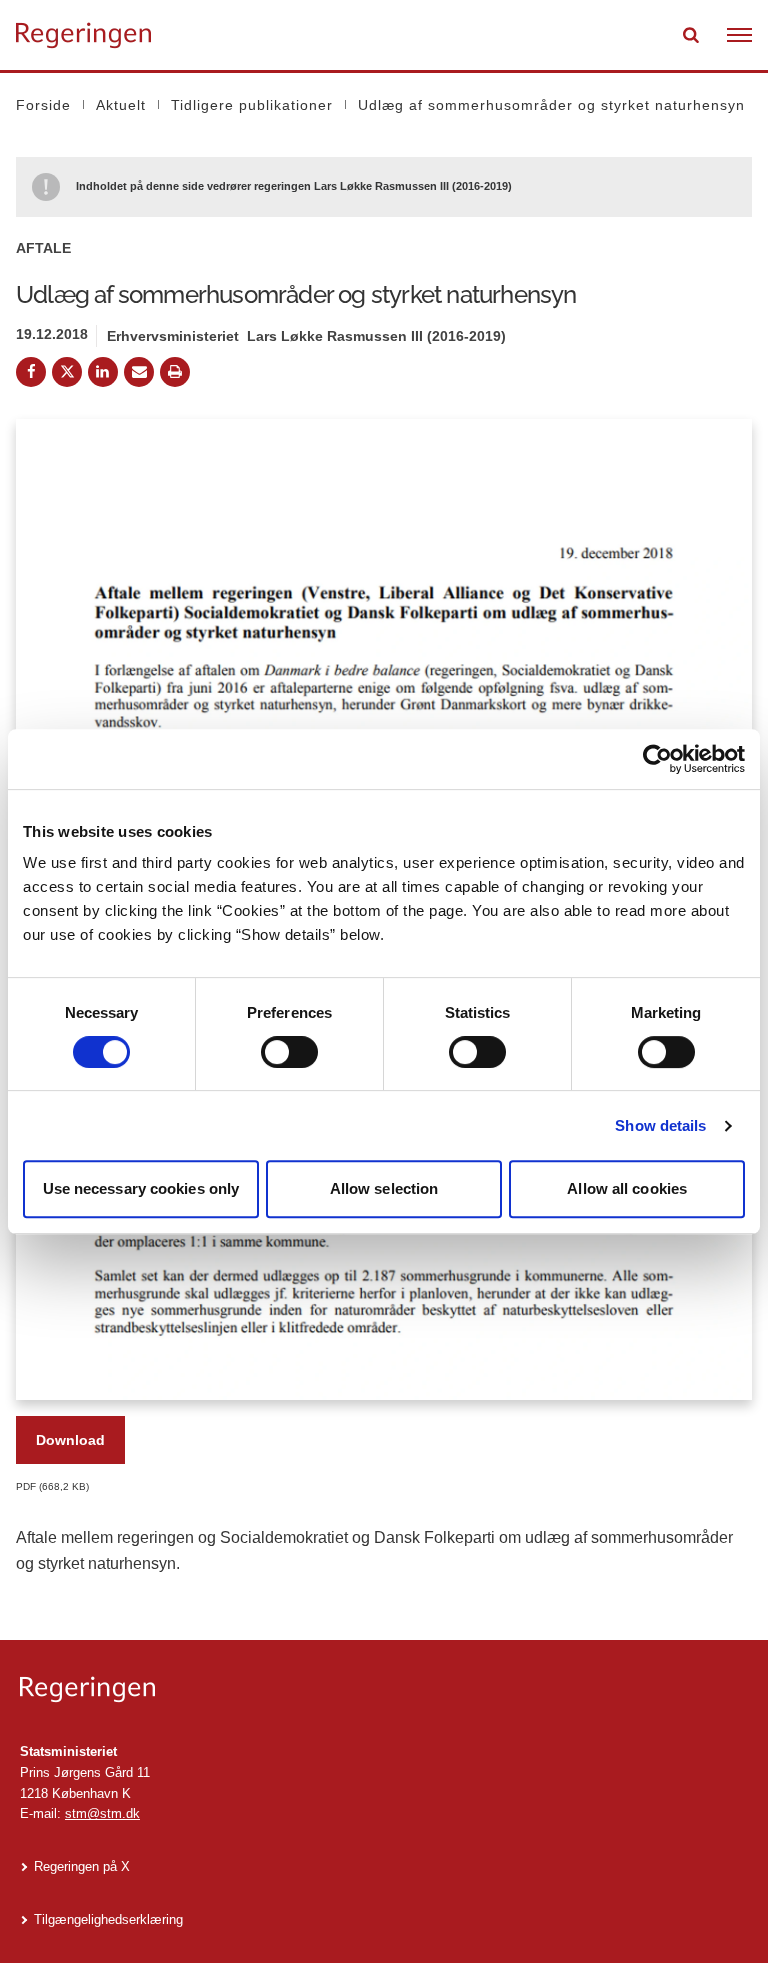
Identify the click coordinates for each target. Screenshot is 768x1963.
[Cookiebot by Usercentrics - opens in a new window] (657, 759)
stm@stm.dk (102, 1813)
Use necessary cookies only (141, 1188)
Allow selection (384, 1188)
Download (70, 1440)
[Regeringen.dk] (384, 1689)
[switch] (289, 1052)
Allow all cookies (627, 1188)
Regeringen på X (82, 1866)
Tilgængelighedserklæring (108, 1919)
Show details (660, 1125)
